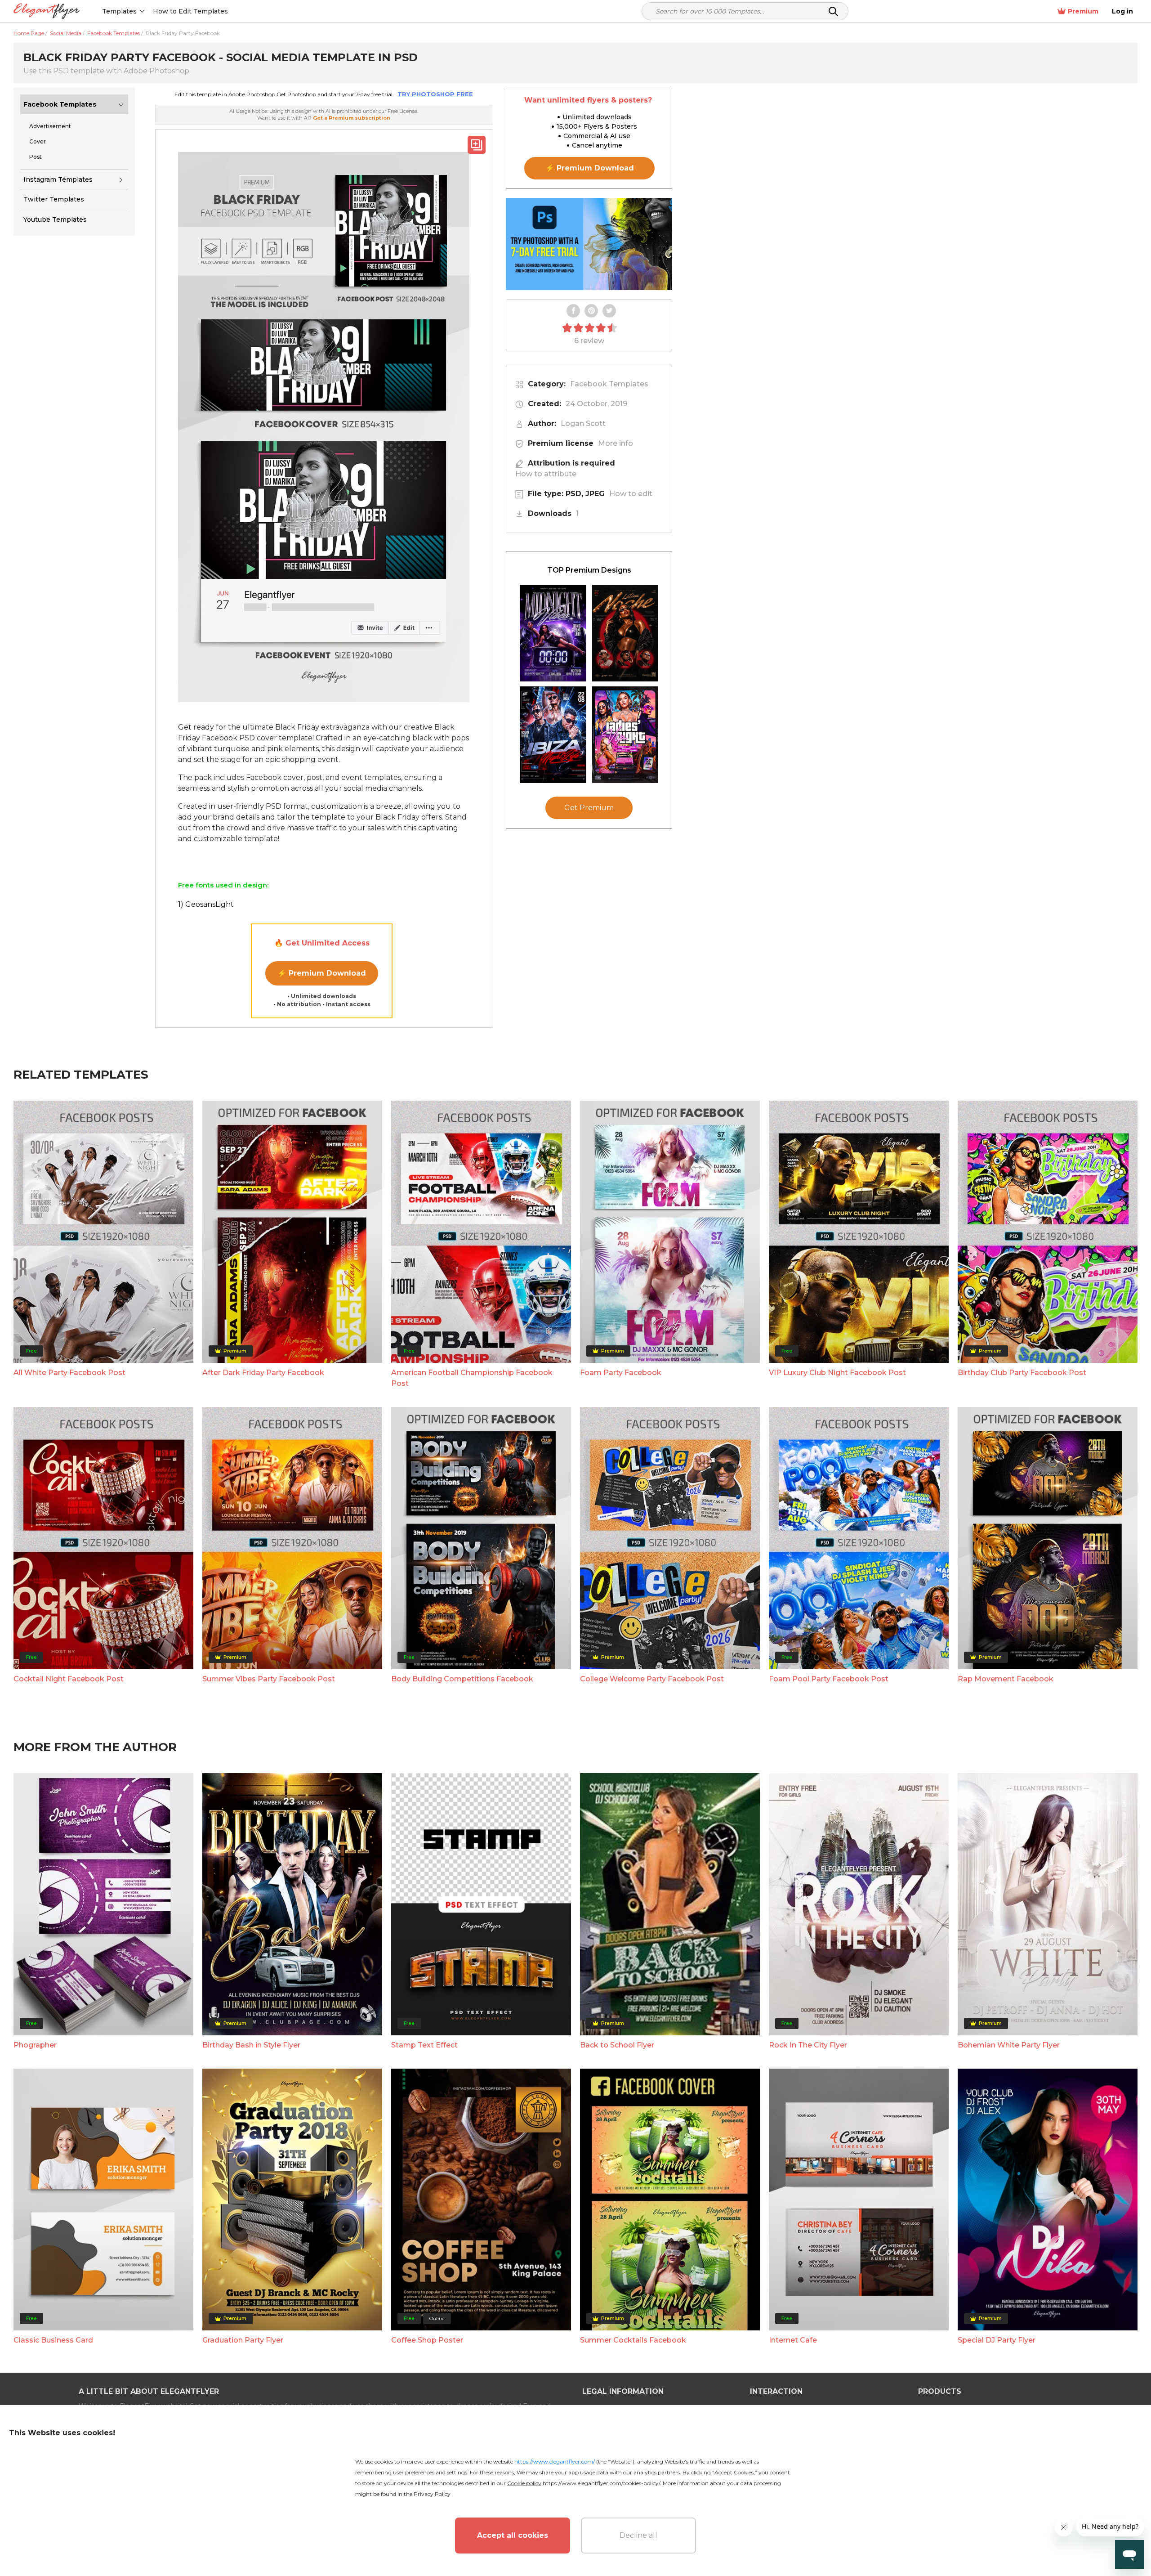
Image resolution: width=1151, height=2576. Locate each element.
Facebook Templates (60, 104)
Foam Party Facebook (621, 1373)
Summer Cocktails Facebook (633, 2340)
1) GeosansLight (206, 904)
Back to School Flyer (617, 2045)
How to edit (631, 494)
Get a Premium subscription (352, 118)
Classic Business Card (53, 2340)
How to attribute (546, 474)
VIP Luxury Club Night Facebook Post (837, 1373)
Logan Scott (583, 423)
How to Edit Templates (190, 11)
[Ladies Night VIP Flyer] (625, 735)
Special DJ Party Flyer (997, 2340)
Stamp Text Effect (424, 2045)
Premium (1083, 11)
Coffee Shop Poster (427, 2340)
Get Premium (589, 808)
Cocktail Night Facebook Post (69, 1679)
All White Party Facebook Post (69, 1373)
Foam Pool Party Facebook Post (829, 1679)
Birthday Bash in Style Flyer (251, 2045)
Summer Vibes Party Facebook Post (269, 1679)
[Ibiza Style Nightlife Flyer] (553, 735)
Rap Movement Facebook (1006, 1679)
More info (616, 443)
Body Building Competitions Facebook (462, 1679)
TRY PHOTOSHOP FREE (435, 94)
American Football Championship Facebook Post (472, 1378)
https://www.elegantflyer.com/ (555, 2462)
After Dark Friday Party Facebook (263, 1373)
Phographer (35, 2045)
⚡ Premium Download (322, 973)
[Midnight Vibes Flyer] (553, 633)
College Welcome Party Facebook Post (652, 1679)
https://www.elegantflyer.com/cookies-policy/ (601, 2483)
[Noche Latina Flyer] (625, 633)
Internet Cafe (793, 2340)
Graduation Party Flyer (243, 2340)
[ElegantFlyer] (47, 11)
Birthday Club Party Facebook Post (1022, 1373)
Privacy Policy (432, 2494)
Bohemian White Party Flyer (1009, 2045)
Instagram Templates (58, 179)
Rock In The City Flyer (808, 2045)
